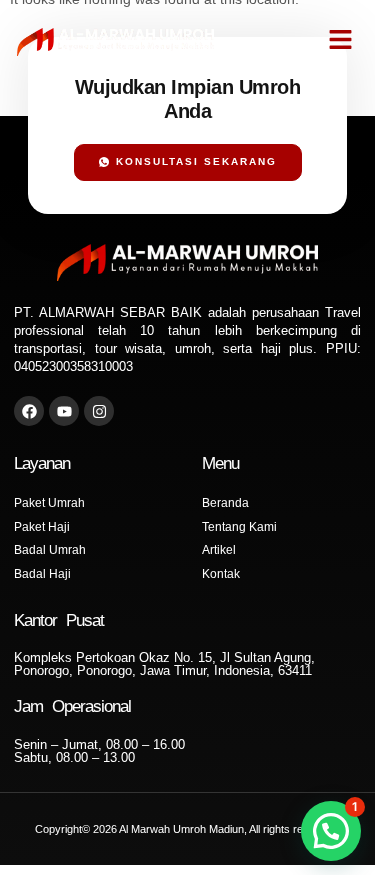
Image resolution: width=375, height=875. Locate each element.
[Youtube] (64, 411)
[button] (341, 40)
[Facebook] (29, 411)
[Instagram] (99, 411)
